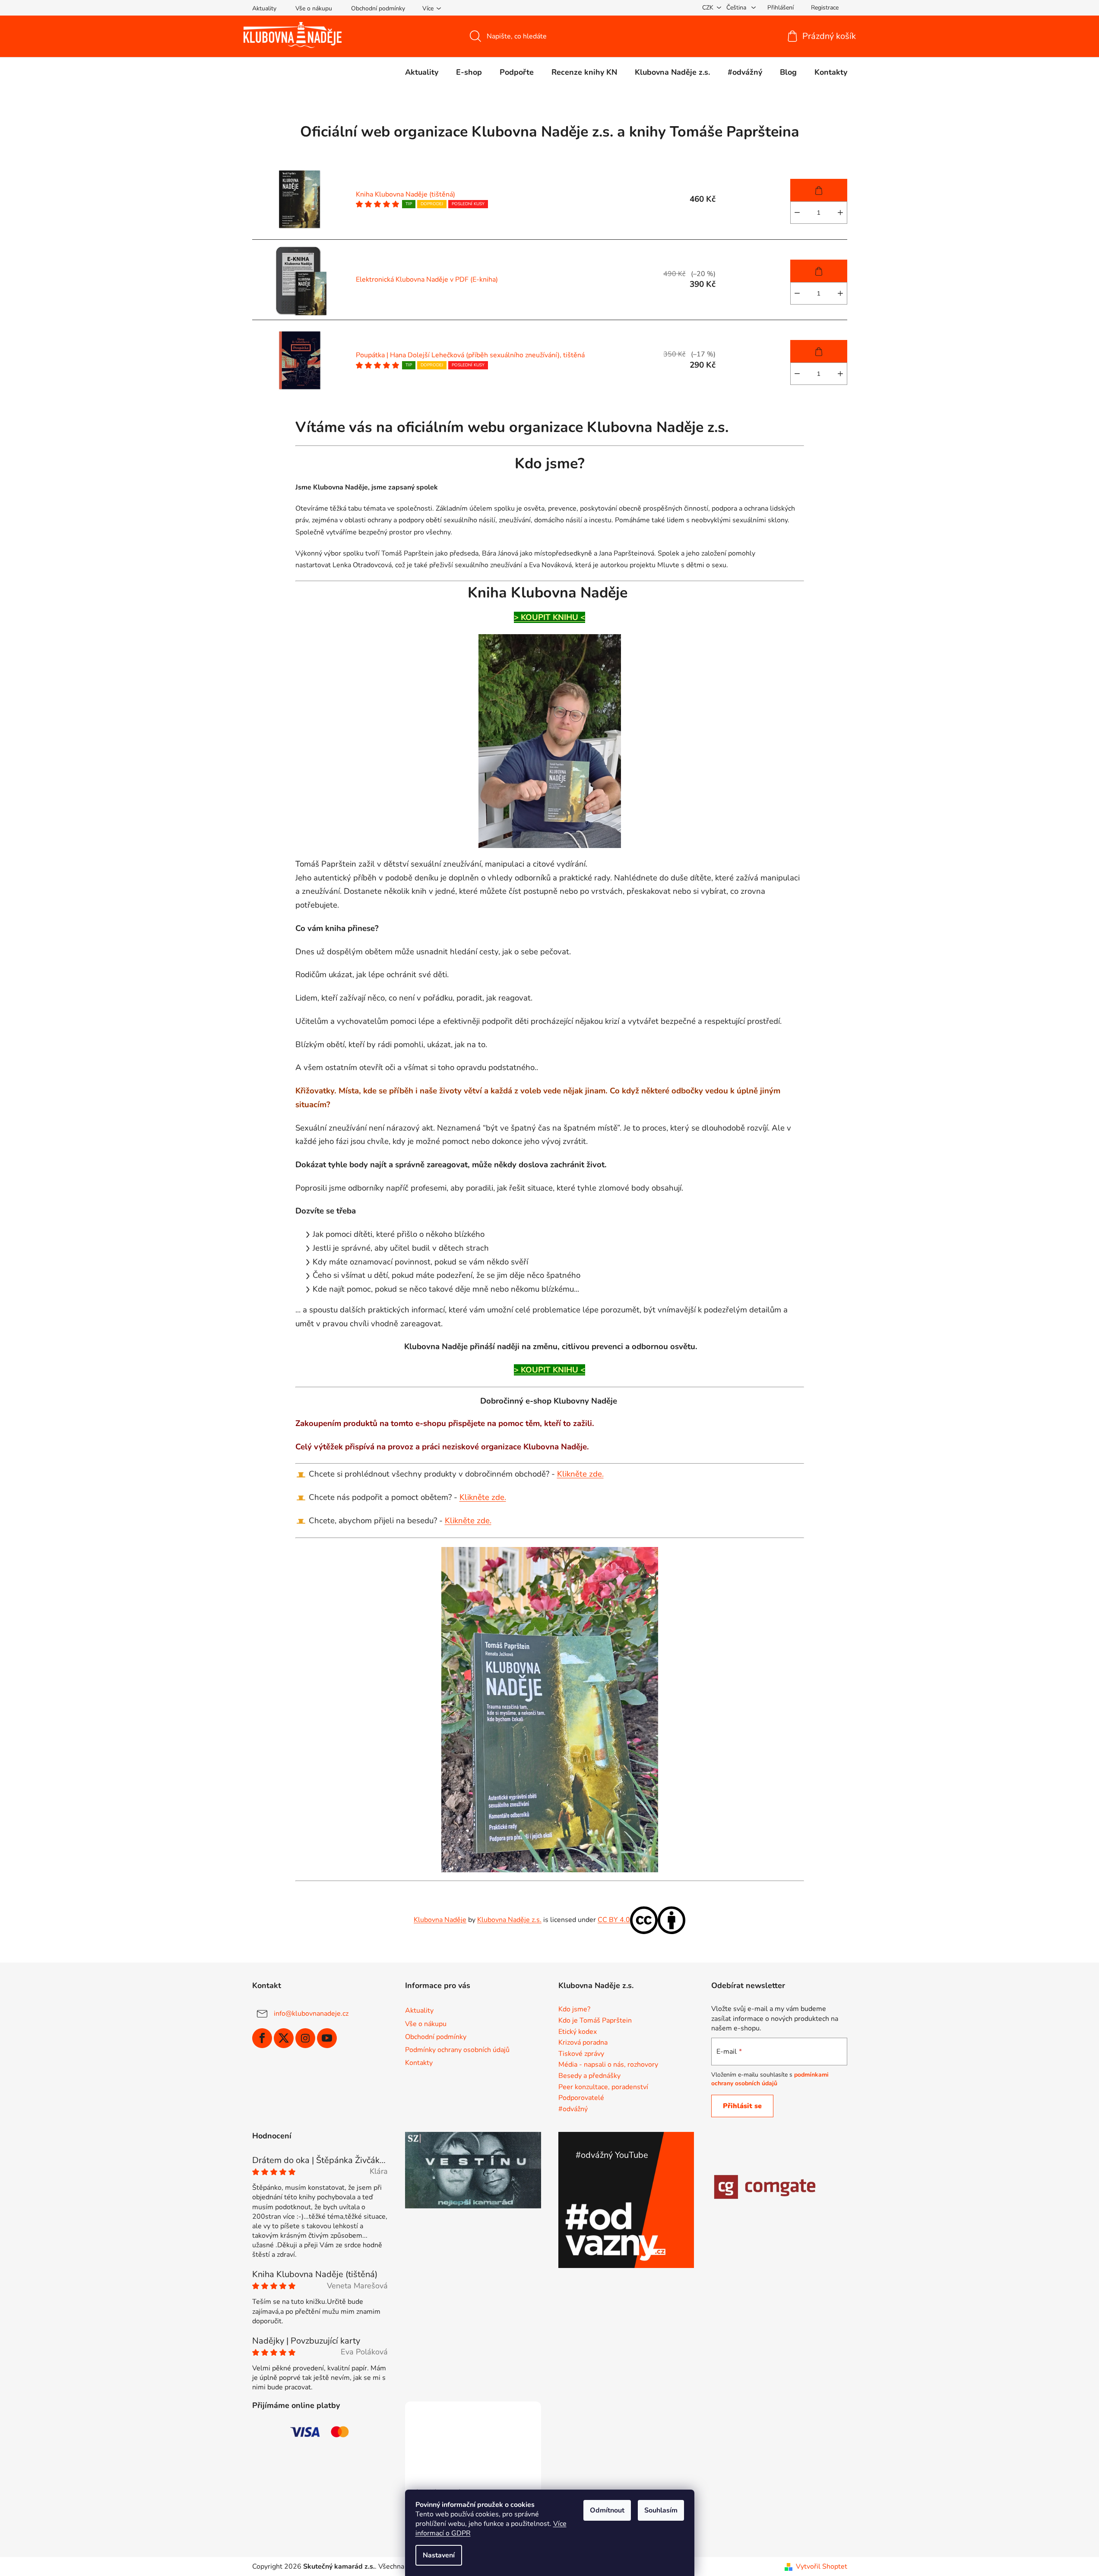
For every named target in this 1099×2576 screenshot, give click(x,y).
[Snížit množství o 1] (797, 213)
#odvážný (573, 2109)
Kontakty (419, 2063)
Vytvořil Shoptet (822, 2566)
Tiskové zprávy (581, 2054)
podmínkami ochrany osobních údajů (770, 2079)
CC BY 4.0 (614, 1920)
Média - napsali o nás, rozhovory (608, 2065)
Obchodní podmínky (378, 8)
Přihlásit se (742, 2106)
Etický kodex (578, 2032)
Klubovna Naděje (440, 1920)
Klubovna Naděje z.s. (509, 1920)
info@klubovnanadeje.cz (311, 2014)
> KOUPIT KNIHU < (549, 617)
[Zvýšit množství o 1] (840, 213)
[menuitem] (422, 72)
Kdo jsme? (574, 2010)
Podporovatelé (581, 2098)
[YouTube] (327, 2038)
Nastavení (439, 2555)
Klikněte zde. (580, 1474)
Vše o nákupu (314, 8)
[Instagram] (305, 2038)
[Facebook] (262, 2038)
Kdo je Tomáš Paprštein (595, 2021)
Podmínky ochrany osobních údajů (457, 2050)
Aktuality (264, 8)
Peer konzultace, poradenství (603, 2087)
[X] (284, 2038)
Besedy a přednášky (589, 2076)
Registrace (825, 8)
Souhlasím (661, 2510)
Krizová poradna (583, 2043)
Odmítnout (607, 2510)
